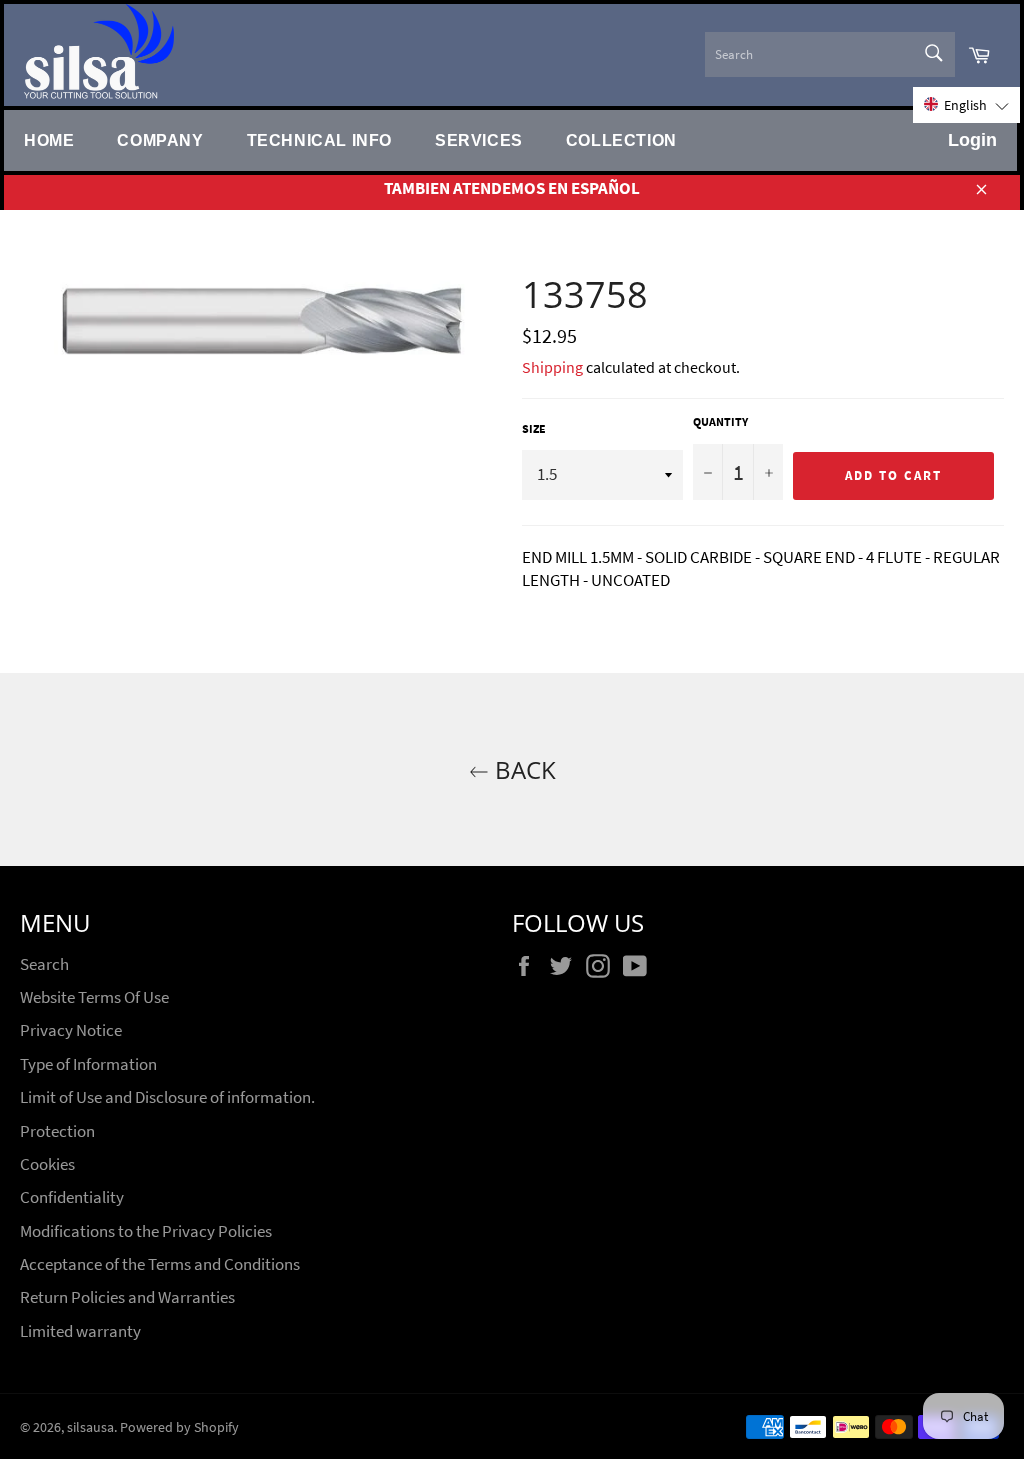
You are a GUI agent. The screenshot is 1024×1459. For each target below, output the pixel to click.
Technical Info (319, 140)
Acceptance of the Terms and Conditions (160, 1264)
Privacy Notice (71, 1030)
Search (44, 964)
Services (479, 140)
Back (522, 769)
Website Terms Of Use (94, 997)
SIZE (534, 428)
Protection (57, 1131)
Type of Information (88, 1064)
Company (160, 140)
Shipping (552, 367)
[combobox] (830, 54)
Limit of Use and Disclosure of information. (167, 1097)
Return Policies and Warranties (127, 1297)
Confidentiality (72, 1197)
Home (49, 140)
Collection (621, 140)
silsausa (90, 1427)
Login (972, 140)
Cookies (47, 1164)
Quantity (720, 421)
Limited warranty (80, 1331)
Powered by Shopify (179, 1427)
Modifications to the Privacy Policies (146, 1231)
